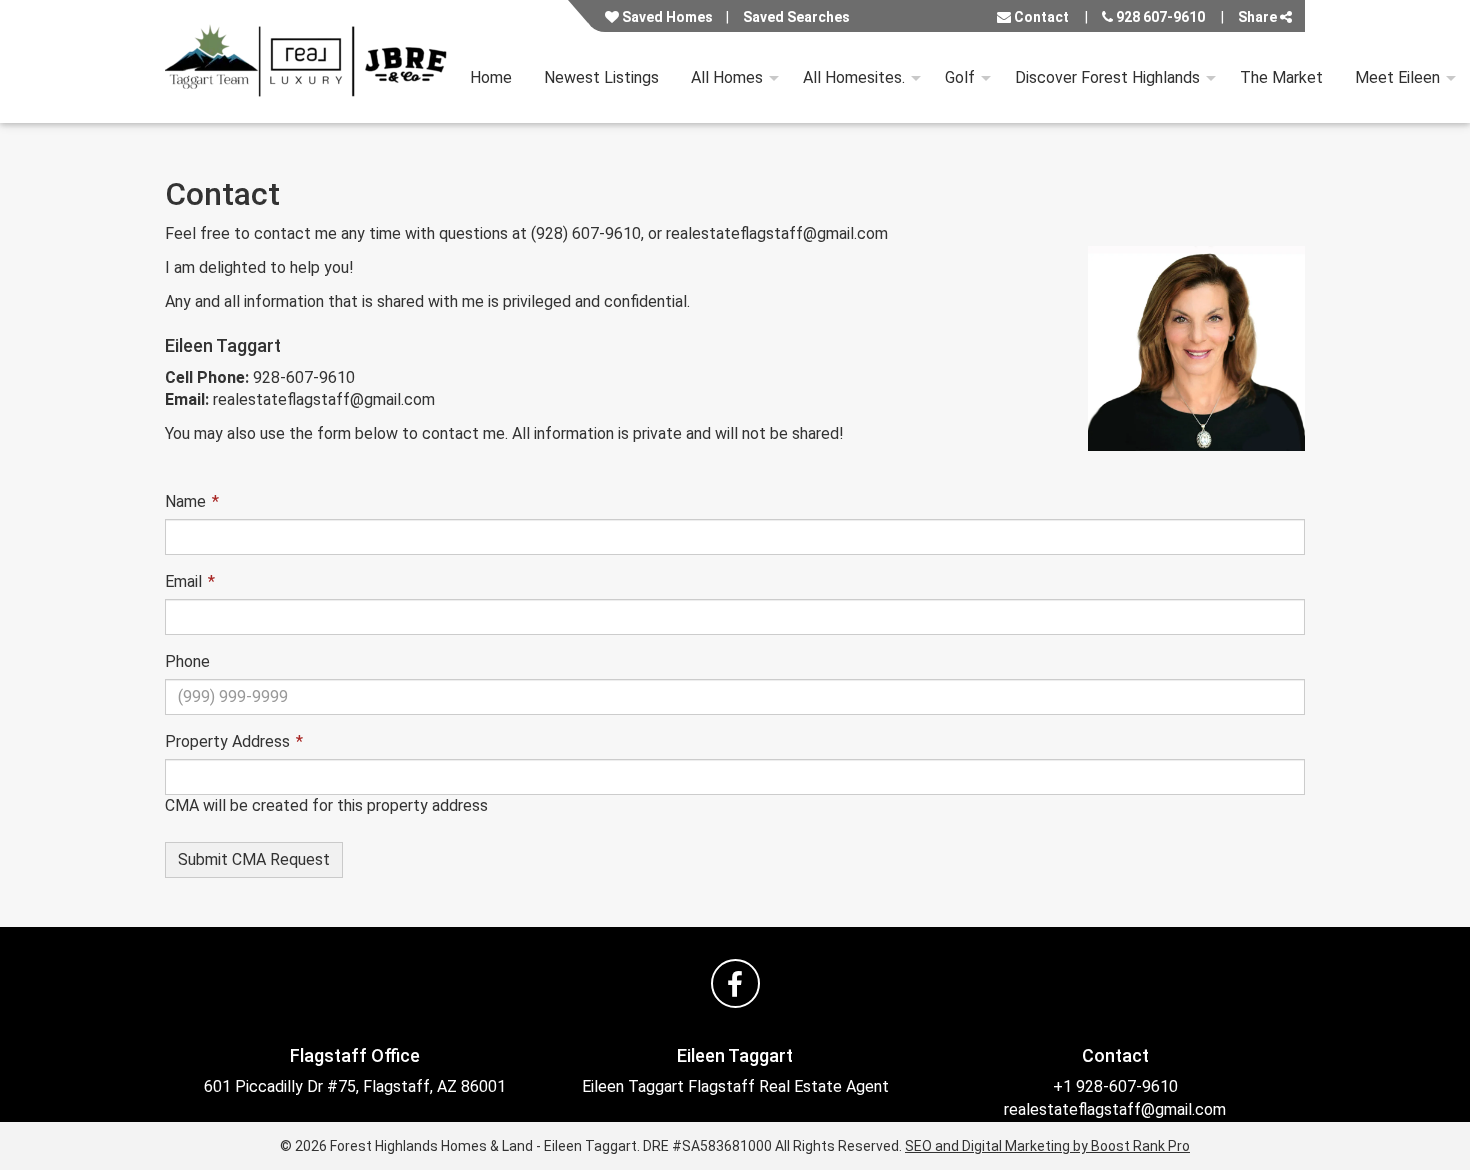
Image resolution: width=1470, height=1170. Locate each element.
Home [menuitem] (491, 77)
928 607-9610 (1159, 17)
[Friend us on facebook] (735, 983)
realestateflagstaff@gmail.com (1115, 1109)
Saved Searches (796, 17)
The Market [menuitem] (1281, 77)
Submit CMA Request (254, 859)
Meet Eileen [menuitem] (1397, 77)
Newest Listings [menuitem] (601, 77)
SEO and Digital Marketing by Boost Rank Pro (1047, 1146)
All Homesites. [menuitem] (854, 77)
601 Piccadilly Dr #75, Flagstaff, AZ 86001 (355, 1086)
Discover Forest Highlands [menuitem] (1107, 77)
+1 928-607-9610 (1115, 1086)
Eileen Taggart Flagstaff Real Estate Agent (735, 1086)
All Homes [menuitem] (727, 77)
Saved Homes (666, 17)
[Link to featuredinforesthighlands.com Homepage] (309, 61)
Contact (1040, 17)
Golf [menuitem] (960, 77)
